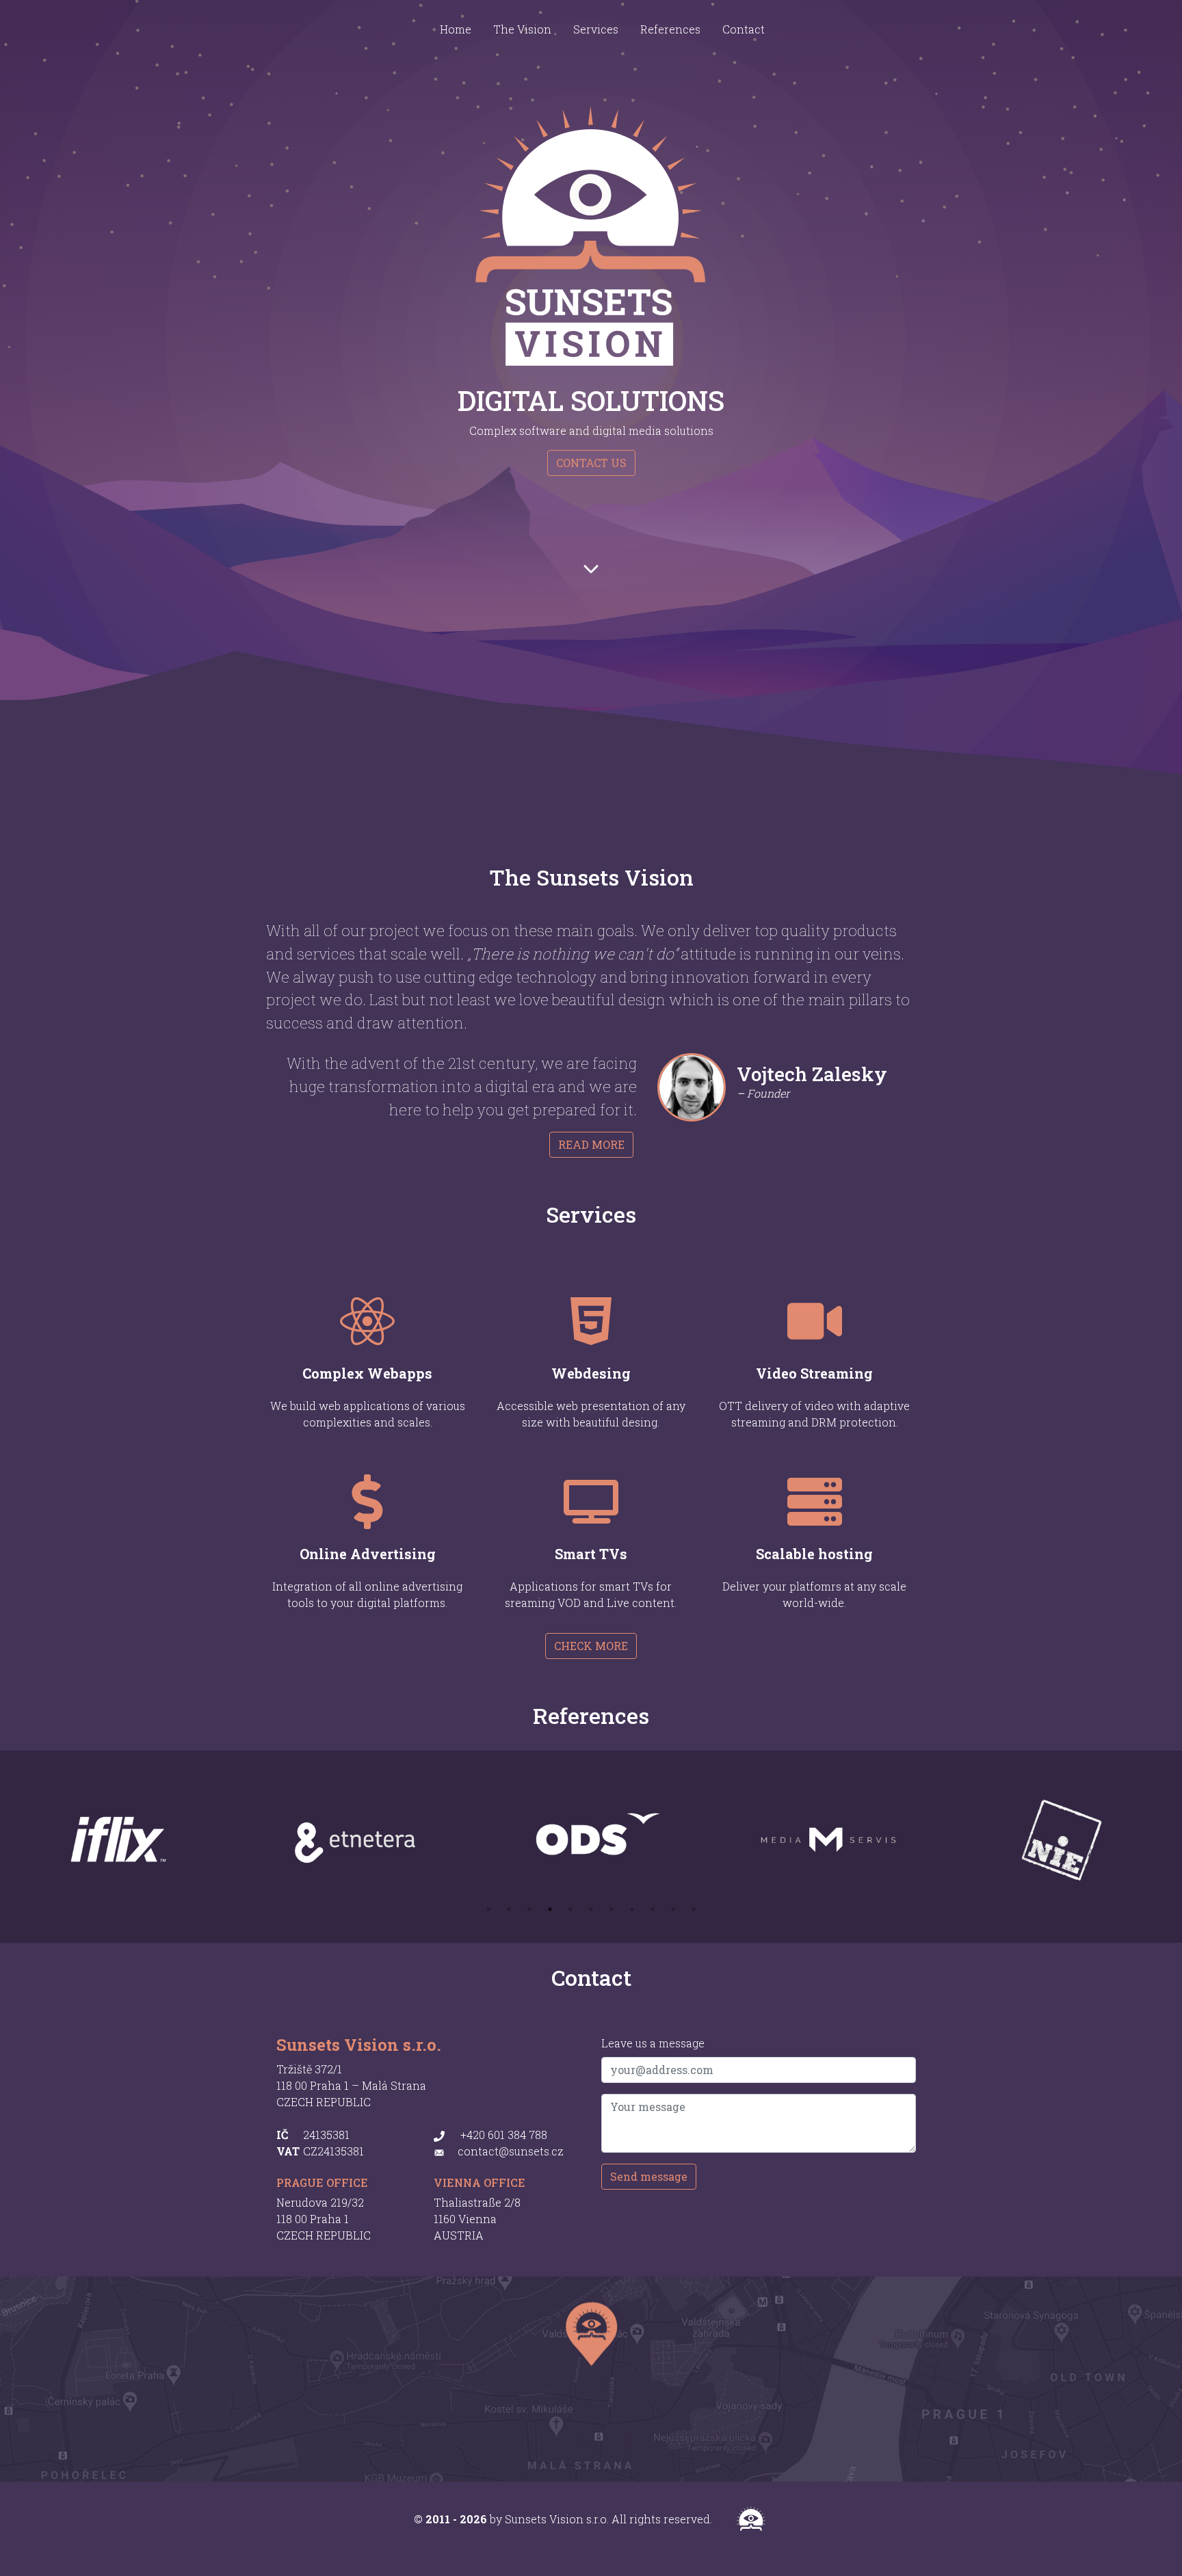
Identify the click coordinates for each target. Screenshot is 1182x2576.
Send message (649, 2176)
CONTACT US (591, 463)
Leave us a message (653, 2043)
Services (596, 29)
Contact (744, 29)
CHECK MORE (591, 1646)
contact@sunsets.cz (511, 2151)
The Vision (522, 29)
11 (694, 1909)
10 (673, 1909)
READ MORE (591, 1144)
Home (456, 29)
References (670, 29)
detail (483, 1320)
